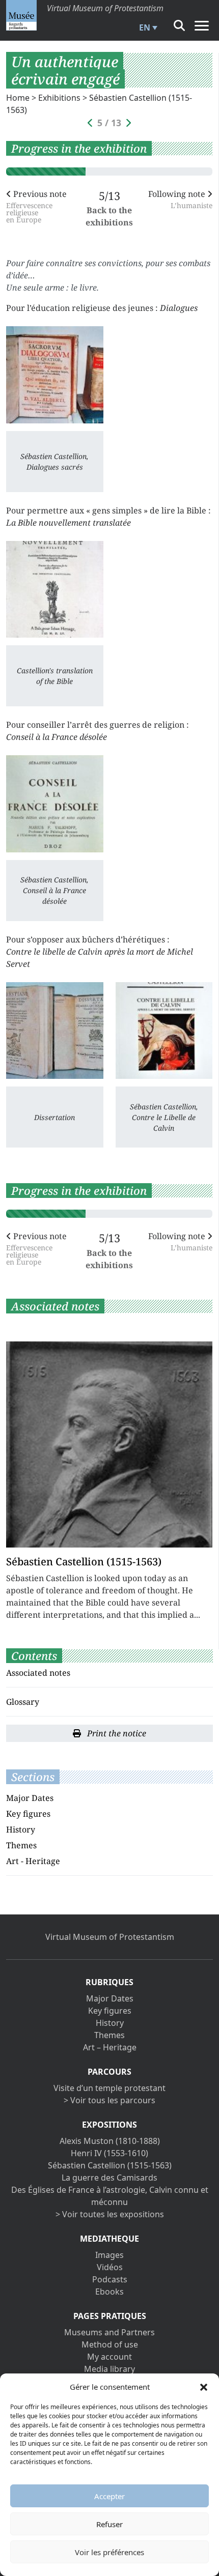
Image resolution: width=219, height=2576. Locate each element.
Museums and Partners (109, 2332)
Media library (109, 2369)
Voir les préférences (109, 2552)
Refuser (109, 2524)
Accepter (109, 2496)
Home (18, 98)
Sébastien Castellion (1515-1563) (110, 2165)
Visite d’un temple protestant (109, 2088)
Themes (21, 1845)
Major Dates (30, 1798)
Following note (180, 199)
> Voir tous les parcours (109, 2100)
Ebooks (109, 2292)
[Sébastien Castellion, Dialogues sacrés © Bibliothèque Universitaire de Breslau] (55, 375)
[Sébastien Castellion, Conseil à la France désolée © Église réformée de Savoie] (55, 804)
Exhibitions (59, 98)
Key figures (28, 1814)
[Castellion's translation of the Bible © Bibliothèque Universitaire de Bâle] (55, 590)
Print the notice (116, 1733)
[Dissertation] (55, 1031)
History (21, 1829)
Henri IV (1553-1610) (109, 2153)
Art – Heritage (110, 2047)
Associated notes (38, 1673)
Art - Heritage (33, 1861)
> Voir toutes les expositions (110, 2214)
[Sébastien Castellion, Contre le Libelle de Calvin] (164, 1031)
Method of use (110, 2344)
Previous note (36, 206)
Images (109, 2255)
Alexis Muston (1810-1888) (110, 2141)
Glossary (23, 1702)
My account (109, 2357)
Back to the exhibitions (109, 216)
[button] (204, 2387)
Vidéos (110, 2267)
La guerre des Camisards (109, 2178)
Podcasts (110, 2279)
